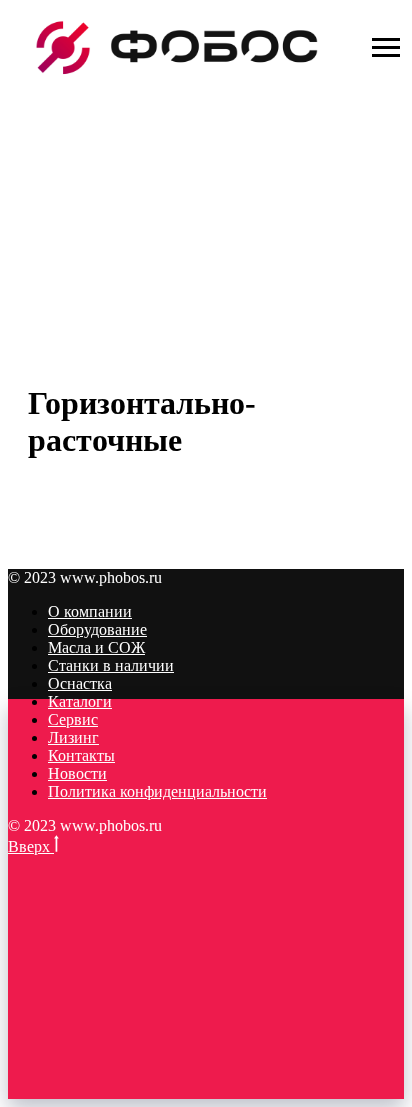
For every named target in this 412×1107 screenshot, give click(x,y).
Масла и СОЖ (96, 647)
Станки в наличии (111, 665)
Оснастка (80, 683)
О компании (90, 611)
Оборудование (97, 629)
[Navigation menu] (386, 48)
